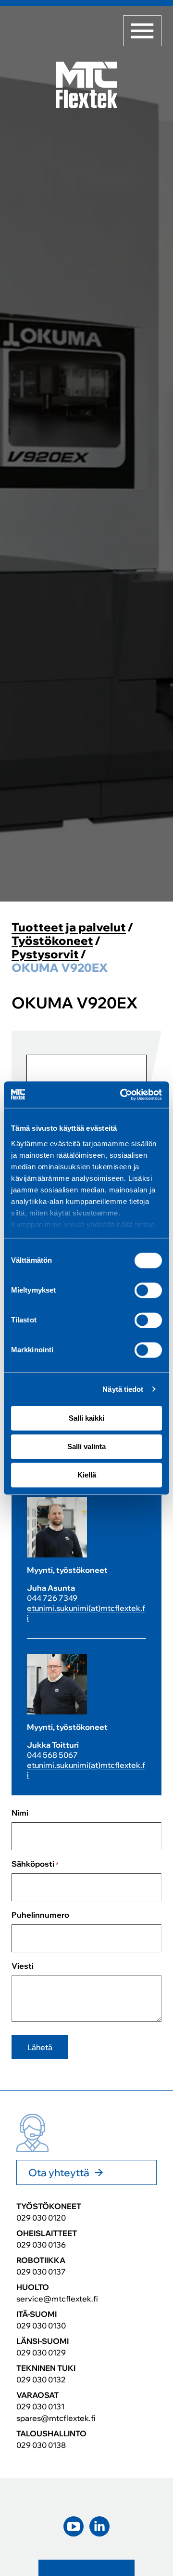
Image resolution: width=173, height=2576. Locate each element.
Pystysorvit (45, 954)
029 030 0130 (41, 2326)
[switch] (148, 1290)
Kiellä (87, 1475)
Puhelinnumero (40, 1915)
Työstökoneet (52, 941)
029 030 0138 (41, 2445)
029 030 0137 (41, 2272)
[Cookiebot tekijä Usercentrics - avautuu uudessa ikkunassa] (122, 1095)
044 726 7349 (52, 1598)
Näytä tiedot (123, 1389)
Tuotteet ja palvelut (69, 927)
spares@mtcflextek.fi (56, 2418)
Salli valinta (86, 1446)
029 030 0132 (41, 2380)
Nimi (20, 1813)
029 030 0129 (41, 2353)
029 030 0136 (41, 2245)
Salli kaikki (86, 1418)
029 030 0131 (40, 2406)
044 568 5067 (52, 1755)
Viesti (23, 1966)
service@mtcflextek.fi (57, 2299)
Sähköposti (35, 1864)
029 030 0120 (41, 2218)
